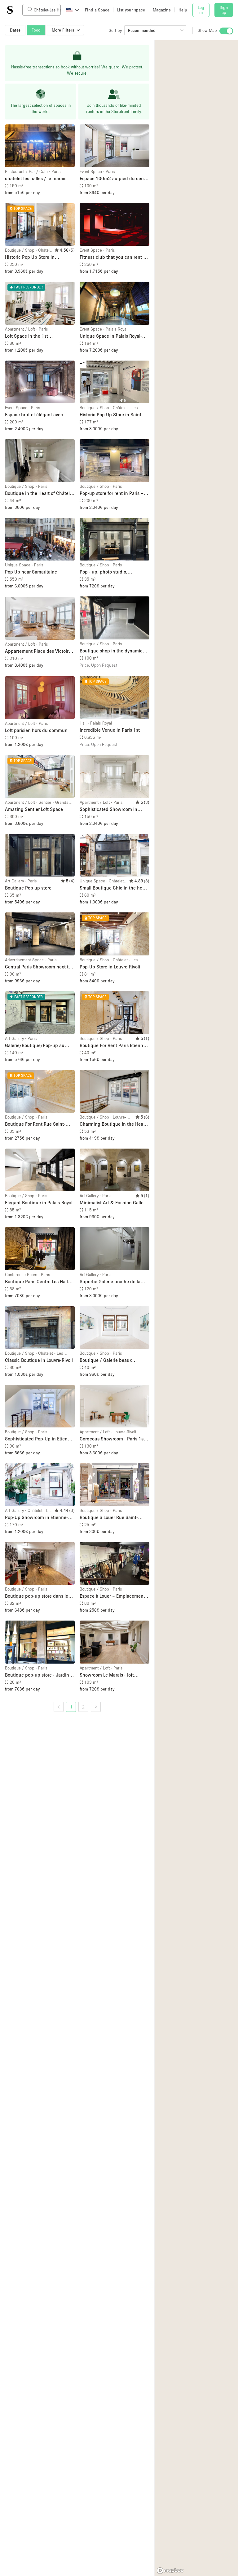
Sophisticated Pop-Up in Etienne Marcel (39, 1439)
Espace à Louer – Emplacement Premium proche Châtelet (112, 1596)
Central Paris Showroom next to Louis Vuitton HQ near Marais (38, 967)
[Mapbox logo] (170, 2571)
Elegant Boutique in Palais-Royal (39, 1202)
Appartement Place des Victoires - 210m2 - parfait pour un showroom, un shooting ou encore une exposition (39, 651)
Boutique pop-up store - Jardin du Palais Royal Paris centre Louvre (37, 1675)
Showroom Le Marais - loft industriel (107, 1675)
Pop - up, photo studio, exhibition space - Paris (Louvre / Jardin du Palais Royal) (114, 572)
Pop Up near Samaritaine (31, 572)
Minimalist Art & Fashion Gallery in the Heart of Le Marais (113, 1203)
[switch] (226, 31)
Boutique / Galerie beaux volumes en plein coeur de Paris (113, 1360)
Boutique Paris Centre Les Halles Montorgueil (39, 1282)
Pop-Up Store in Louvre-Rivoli (110, 967)
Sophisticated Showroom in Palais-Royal (108, 810)
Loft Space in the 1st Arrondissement (26, 336)
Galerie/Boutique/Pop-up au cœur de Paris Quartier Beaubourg (35, 1046)
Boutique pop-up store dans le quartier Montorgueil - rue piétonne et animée (37, 1596)
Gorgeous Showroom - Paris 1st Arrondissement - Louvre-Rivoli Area (112, 1439)
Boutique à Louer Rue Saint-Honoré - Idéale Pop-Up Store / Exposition (112, 1518)
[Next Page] (96, 1707)
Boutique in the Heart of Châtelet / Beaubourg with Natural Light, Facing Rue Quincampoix (39, 494)
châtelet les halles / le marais (36, 178)
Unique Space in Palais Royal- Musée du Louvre (111, 336)
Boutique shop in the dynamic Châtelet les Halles (111, 651)
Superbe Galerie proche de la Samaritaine (110, 1282)
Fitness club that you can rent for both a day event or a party (114, 257)
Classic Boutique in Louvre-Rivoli (39, 1360)
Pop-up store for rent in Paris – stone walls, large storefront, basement (112, 494)
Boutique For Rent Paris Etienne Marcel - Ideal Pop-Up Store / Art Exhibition (114, 1046)
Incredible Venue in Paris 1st (110, 730)
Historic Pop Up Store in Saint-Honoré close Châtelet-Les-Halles (114, 415)
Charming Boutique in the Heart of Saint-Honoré (113, 1124)
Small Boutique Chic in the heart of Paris (114, 888)
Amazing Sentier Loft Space (34, 809)
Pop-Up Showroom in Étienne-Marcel (36, 1518)
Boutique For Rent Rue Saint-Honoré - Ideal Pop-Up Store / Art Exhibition (39, 1124)
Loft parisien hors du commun (36, 730)
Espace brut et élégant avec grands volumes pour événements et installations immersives (34, 415)
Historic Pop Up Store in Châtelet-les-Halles (30, 257)
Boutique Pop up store (28, 888)
